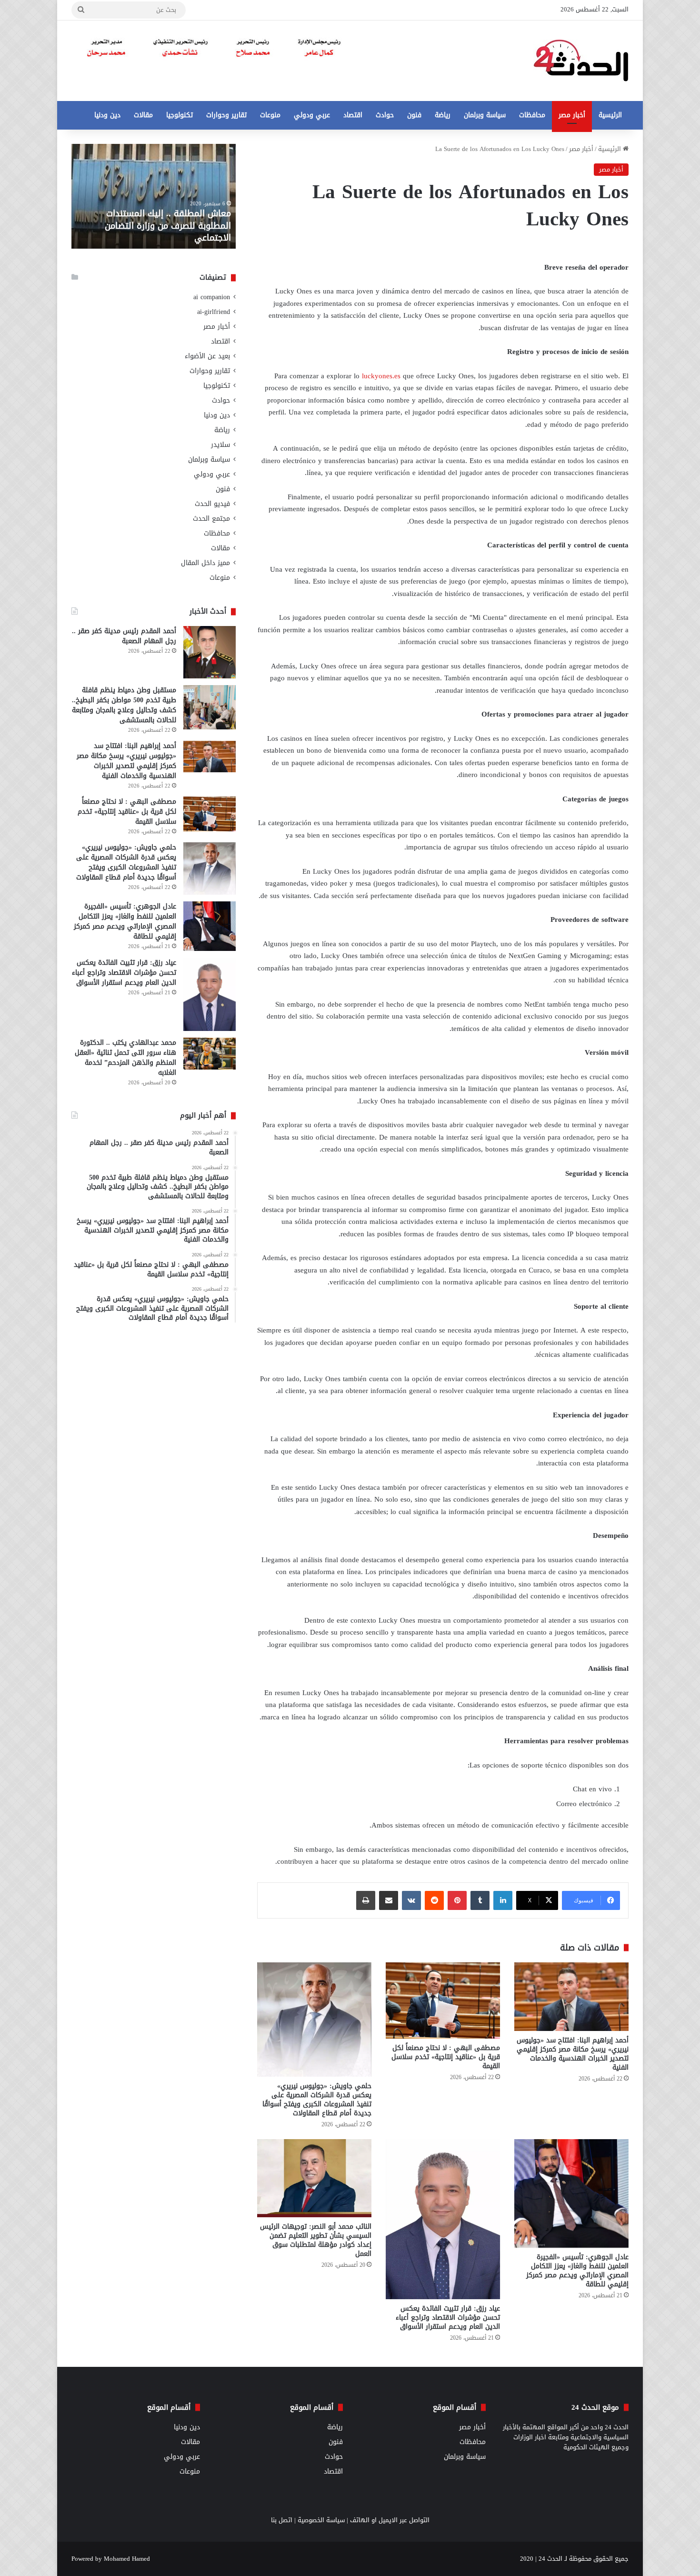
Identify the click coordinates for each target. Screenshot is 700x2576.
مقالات (143, 115)
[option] (154, 196)
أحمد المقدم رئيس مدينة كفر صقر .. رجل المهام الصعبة (124, 636)
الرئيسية (610, 115)
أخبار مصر (572, 115)
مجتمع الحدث (211, 519)
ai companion (212, 297)
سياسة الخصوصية (321, 2520)
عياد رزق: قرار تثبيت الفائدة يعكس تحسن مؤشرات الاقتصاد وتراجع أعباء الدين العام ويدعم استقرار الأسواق (448, 2318)
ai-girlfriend (214, 312)
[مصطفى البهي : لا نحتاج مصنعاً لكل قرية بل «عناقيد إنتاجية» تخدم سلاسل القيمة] (443, 2000)
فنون (414, 115)
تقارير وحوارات (226, 115)
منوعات (270, 115)
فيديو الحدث (212, 504)
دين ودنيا (107, 115)
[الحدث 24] (581, 61)
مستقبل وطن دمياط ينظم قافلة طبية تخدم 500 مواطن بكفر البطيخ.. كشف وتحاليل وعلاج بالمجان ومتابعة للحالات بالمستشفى (124, 705)
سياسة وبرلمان (485, 115)
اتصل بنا (282, 2520)
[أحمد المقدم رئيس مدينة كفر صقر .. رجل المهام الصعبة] (210, 652)
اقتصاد (353, 115)
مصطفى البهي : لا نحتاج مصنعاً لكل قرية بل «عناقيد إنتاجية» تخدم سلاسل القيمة (446, 2057)
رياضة (443, 115)
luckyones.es (381, 376)
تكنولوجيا (180, 115)
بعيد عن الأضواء (207, 356)
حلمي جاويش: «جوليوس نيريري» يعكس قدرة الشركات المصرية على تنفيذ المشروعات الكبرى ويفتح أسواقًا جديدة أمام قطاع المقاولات (317, 2100)
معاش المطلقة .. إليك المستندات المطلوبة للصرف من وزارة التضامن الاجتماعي (168, 225)
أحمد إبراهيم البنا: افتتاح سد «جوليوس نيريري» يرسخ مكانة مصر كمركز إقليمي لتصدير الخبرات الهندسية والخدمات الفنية (573, 2054)
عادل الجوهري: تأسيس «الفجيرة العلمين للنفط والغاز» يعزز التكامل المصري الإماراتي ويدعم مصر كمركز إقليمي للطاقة (577, 2271)
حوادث (385, 115)
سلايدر (220, 445)
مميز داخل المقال (205, 563)
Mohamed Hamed (127, 2559)
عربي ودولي (312, 115)
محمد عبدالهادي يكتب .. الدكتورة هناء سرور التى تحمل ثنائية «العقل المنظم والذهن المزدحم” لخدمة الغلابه (125, 1058)
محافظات (532, 115)
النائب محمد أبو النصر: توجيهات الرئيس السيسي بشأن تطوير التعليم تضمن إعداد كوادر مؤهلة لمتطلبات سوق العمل (316, 2240)
